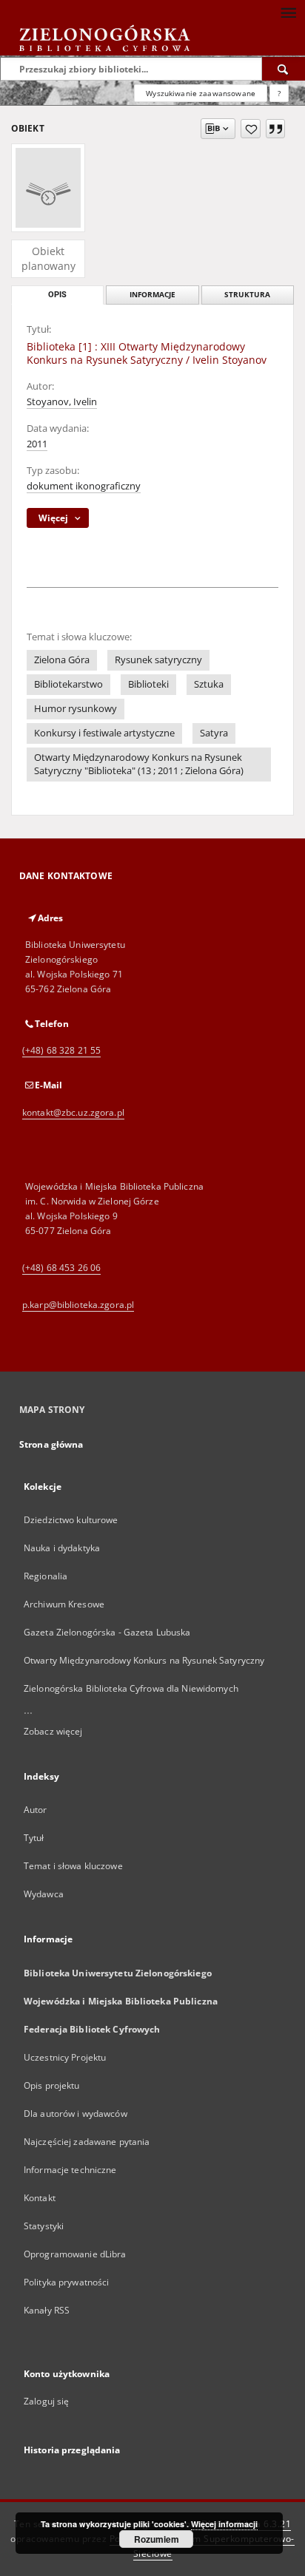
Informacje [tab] (152, 295)
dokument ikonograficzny (84, 486)
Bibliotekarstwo (68, 684)
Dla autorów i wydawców (76, 2114)
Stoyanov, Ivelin (62, 402)
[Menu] (288, 12)
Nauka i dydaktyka (62, 1548)
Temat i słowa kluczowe (73, 1866)
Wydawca (44, 1894)
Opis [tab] (57, 295)
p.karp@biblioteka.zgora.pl (78, 1305)
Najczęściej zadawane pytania (87, 2142)
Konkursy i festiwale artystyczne (104, 733)
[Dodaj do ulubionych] (251, 129)
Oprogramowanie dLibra (75, 2254)
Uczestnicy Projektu (65, 2057)
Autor (36, 1810)
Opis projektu (52, 2085)
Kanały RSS (47, 2310)
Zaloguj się (47, 2401)
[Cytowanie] (275, 129)
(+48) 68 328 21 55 (61, 1050)
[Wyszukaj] (284, 69)
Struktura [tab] (247, 295)
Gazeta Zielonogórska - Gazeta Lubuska (107, 1632)
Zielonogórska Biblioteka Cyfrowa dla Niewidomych (131, 1688)
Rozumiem (157, 2539)
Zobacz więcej (53, 1731)
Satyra (214, 733)
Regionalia (46, 1576)
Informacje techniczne (70, 2170)
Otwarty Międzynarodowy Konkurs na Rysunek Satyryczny (144, 1660)
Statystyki (44, 2226)
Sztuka (209, 684)
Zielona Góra (62, 660)
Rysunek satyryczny (158, 660)
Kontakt (40, 2198)
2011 (37, 444)
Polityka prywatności (66, 2282)
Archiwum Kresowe (64, 1604)
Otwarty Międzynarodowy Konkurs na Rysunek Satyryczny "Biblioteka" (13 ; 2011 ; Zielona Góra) (139, 764)
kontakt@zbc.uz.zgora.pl (73, 1112)
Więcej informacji (224, 2524)
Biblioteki (148, 684)
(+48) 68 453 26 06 (61, 1268)
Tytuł (34, 1838)
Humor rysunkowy (76, 709)
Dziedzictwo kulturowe (71, 1520)
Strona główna (51, 1444)
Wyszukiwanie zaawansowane (201, 93)
